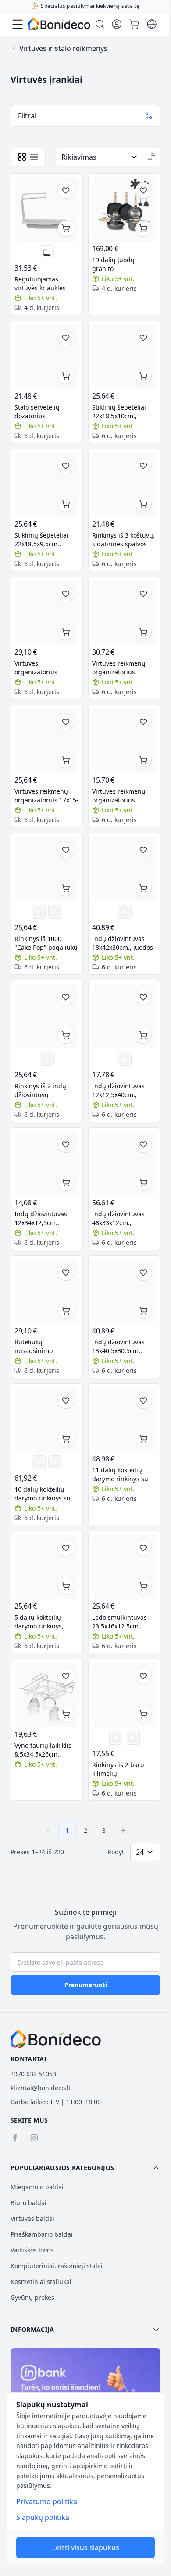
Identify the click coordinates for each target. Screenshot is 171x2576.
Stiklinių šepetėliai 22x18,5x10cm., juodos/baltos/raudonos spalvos (124, 412)
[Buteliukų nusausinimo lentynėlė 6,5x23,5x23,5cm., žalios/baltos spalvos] (47, 1292)
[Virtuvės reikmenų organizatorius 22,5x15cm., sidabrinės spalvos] (124, 741)
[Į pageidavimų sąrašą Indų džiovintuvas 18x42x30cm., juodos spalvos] (143, 850)
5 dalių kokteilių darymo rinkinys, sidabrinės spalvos (42, 1622)
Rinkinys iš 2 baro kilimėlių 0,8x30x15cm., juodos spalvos (123, 1769)
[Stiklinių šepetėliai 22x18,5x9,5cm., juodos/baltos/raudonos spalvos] (47, 485)
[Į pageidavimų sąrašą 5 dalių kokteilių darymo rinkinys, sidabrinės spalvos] (66, 1548)
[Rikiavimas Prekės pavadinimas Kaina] (100, 157)
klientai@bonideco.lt (41, 2088)
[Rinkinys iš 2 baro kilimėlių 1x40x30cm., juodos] (133, 1738)
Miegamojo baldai (37, 2187)
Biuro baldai (28, 2203)
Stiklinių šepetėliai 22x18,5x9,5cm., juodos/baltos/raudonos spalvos (47, 540)
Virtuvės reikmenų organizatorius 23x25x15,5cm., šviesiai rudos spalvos (124, 668)
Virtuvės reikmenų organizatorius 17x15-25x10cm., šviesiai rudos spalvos (46, 796)
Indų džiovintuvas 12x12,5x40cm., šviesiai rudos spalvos (124, 1090)
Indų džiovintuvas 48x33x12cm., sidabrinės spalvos (119, 1219)
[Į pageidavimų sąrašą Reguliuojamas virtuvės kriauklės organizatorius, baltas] (66, 190)
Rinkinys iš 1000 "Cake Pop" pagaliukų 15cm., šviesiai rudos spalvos (46, 943)
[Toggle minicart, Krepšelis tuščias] (134, 24)
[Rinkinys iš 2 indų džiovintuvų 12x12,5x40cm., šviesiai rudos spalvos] (47, 1016)
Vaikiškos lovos (32, 2250)
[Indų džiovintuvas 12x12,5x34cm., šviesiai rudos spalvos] (125, 1059)
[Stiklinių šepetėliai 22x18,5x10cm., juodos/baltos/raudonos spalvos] (124, 357)
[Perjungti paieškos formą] (100, 24)
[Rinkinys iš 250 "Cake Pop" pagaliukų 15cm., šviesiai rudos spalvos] (39, 912)
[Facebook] (15, 2138)
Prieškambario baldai (42, 2234)
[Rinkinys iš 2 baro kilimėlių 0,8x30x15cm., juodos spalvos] (124, 1695)
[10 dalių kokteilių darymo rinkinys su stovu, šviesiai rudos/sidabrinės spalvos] (55, 1462)
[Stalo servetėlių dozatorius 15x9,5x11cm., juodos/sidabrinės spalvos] (47, 357)
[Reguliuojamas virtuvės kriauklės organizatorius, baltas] (47, 209)
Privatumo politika (47, 2501)
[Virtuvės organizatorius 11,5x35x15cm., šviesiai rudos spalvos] (47, 613)
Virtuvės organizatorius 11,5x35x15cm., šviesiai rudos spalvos (46, 668)
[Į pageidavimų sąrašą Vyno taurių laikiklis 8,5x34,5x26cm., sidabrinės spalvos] (66, 1676)
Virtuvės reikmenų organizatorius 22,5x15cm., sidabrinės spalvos (119, 796)
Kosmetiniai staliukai (41, 2282)
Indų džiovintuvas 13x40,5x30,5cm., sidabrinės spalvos (119, 1347)
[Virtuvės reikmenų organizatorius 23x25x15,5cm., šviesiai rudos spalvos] (124, 613)
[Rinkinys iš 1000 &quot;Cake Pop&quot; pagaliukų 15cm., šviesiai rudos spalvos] (47, 869)
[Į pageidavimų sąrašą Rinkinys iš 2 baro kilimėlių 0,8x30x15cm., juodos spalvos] (143, 1676)
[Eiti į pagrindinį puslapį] (59, 24)
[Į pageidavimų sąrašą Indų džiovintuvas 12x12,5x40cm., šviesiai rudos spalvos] (143, 997)
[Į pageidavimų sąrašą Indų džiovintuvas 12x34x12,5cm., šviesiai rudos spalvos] (66, 1144)
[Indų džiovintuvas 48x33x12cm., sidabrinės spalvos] (124, 1163)
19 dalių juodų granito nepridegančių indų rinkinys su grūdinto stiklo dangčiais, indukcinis (122, 264)
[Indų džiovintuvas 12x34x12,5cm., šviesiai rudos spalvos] (47, 1163)
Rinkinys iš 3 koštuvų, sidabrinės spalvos (123, 540)
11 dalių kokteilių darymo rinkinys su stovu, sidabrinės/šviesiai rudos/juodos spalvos (123, 1475)
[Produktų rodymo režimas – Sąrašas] (34, 157)
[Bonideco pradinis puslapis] (56, 2039)
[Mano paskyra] (117, 24)
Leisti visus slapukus (86, 2547)
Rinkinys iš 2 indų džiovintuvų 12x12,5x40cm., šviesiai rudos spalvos (46, 1090)
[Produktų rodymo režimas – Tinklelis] (22, 157)
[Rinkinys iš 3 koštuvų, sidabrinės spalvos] (124, 485)
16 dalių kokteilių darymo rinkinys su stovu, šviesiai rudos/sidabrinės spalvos (43, 1494)
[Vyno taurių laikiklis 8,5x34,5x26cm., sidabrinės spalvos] (47, 1695)
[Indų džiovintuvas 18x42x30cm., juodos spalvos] (124, 869)
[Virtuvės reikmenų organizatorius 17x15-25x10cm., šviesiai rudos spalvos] (47, 741)
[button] (85, 2168)
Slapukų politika (43, 2517)
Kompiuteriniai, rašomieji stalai (57, 2266)
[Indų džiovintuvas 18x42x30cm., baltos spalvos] (125, 912)
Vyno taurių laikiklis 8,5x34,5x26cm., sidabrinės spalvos (43, 1750)
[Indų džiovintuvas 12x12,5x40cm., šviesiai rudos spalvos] (124, 1016)
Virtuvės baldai (32, 2218)
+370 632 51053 (33, 2074)
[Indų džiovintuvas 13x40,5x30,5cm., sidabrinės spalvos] (124, 1292)
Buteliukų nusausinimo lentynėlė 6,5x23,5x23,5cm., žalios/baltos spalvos (45, 1347)
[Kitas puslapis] (123, 1831)
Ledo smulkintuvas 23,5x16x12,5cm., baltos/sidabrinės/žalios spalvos (119, 1622)
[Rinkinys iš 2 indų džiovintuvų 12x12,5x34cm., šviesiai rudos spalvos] (47, 1059)
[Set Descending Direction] (152, 157)
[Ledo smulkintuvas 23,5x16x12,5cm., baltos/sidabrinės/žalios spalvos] (124, 1567)
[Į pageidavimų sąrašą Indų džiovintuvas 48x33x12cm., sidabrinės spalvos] (143, 1144)
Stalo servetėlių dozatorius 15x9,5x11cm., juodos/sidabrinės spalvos (41, 412)
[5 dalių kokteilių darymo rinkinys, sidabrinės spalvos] (47, 1567)
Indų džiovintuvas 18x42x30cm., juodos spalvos (123, 943)
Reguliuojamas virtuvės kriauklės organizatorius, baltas (47, 284)
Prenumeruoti (86, 1985)
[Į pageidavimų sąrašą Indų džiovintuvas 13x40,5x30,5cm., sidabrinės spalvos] (143, 1272)
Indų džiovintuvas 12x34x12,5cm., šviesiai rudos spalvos (46, 1219)
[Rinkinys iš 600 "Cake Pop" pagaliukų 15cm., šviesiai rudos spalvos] (55, 912)
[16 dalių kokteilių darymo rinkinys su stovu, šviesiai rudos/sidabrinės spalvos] (47, 1420)
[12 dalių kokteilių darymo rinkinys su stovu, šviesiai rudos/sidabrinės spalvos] (39, 1462)
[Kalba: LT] (152, 24)
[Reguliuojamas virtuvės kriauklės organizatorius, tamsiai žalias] (47, 252)
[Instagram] (34, 2138)
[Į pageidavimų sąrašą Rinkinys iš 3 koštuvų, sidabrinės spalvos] (143, 466)
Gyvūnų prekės (32, 2297)
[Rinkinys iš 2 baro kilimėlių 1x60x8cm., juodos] (116, 1738)
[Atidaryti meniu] (18, 24)
